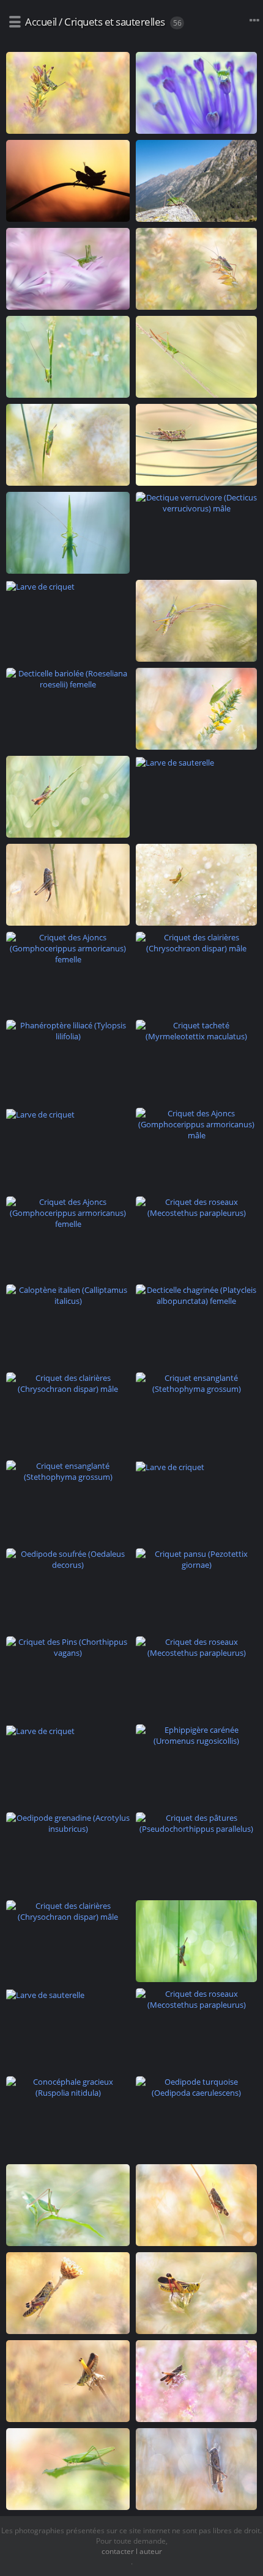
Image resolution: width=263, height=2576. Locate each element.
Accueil (41, 22)
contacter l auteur (132, 2551)
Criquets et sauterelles (115, 22)
